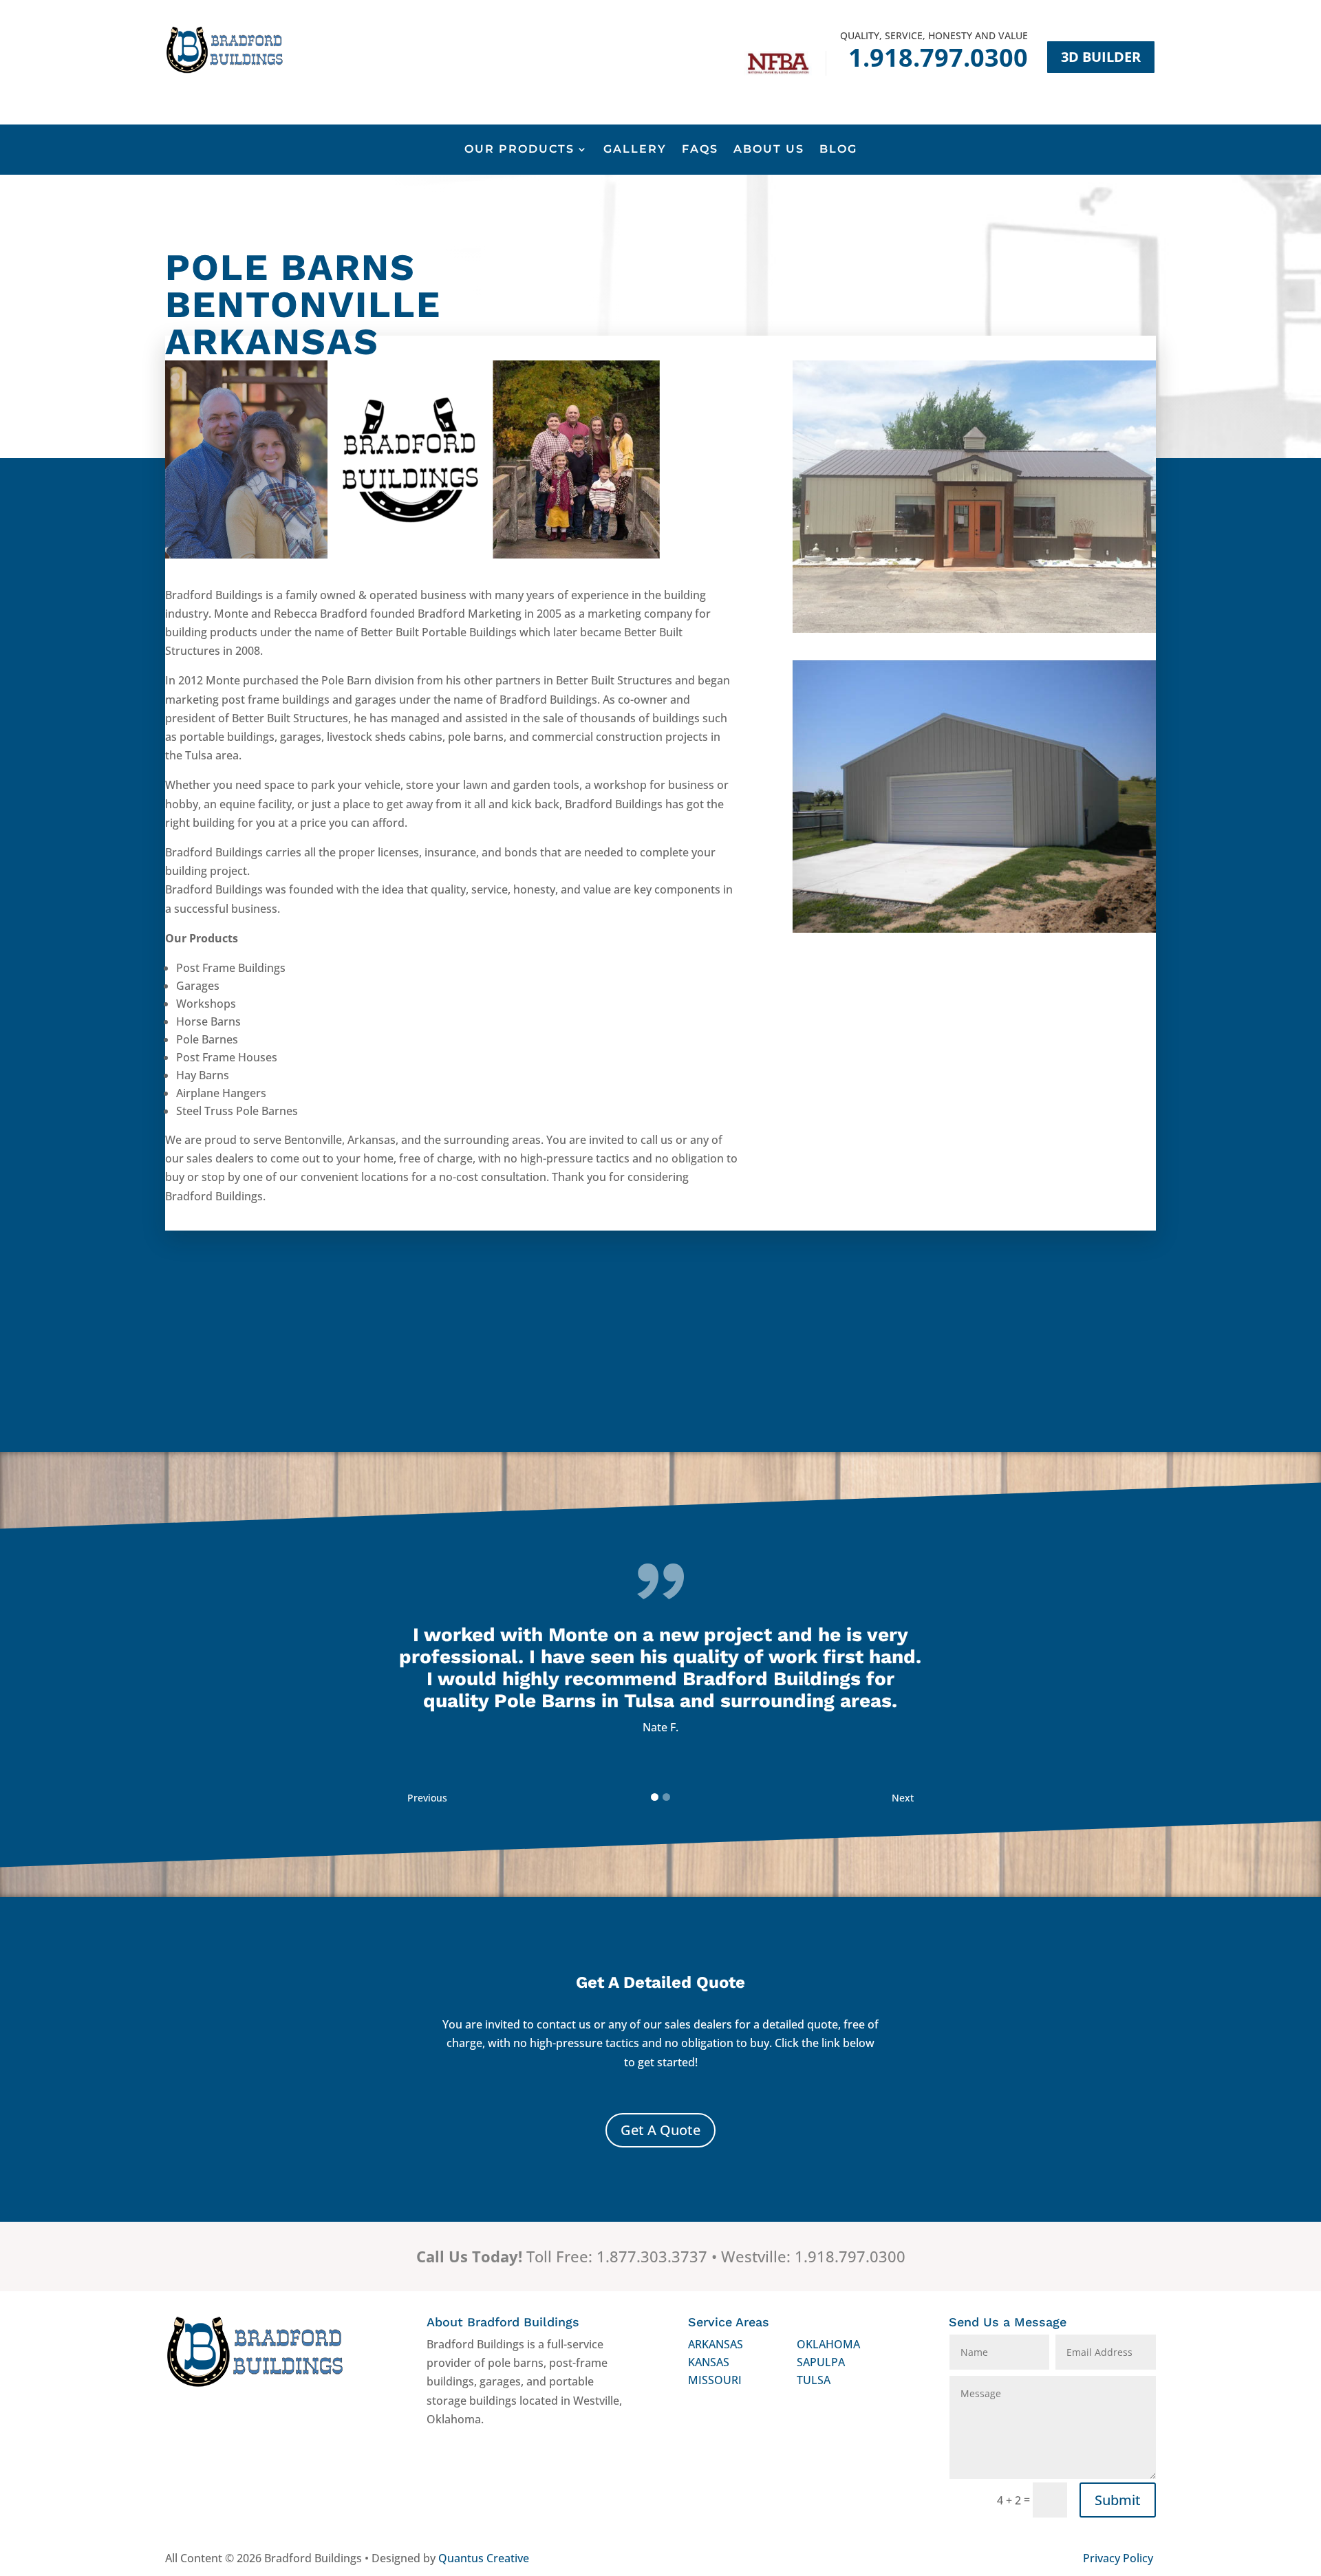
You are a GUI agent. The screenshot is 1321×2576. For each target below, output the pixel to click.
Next (903, 1798)
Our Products (519, 150)
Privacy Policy (1118, 2558)
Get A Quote (660, 2130)
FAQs (700, 150)
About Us (769, 150)
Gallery (635, 150)
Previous (427, 1798)
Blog (838, 150)
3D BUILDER (1101, 57)
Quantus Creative (484, 2558)
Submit (1118, 2500)
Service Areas (729, 2322)
